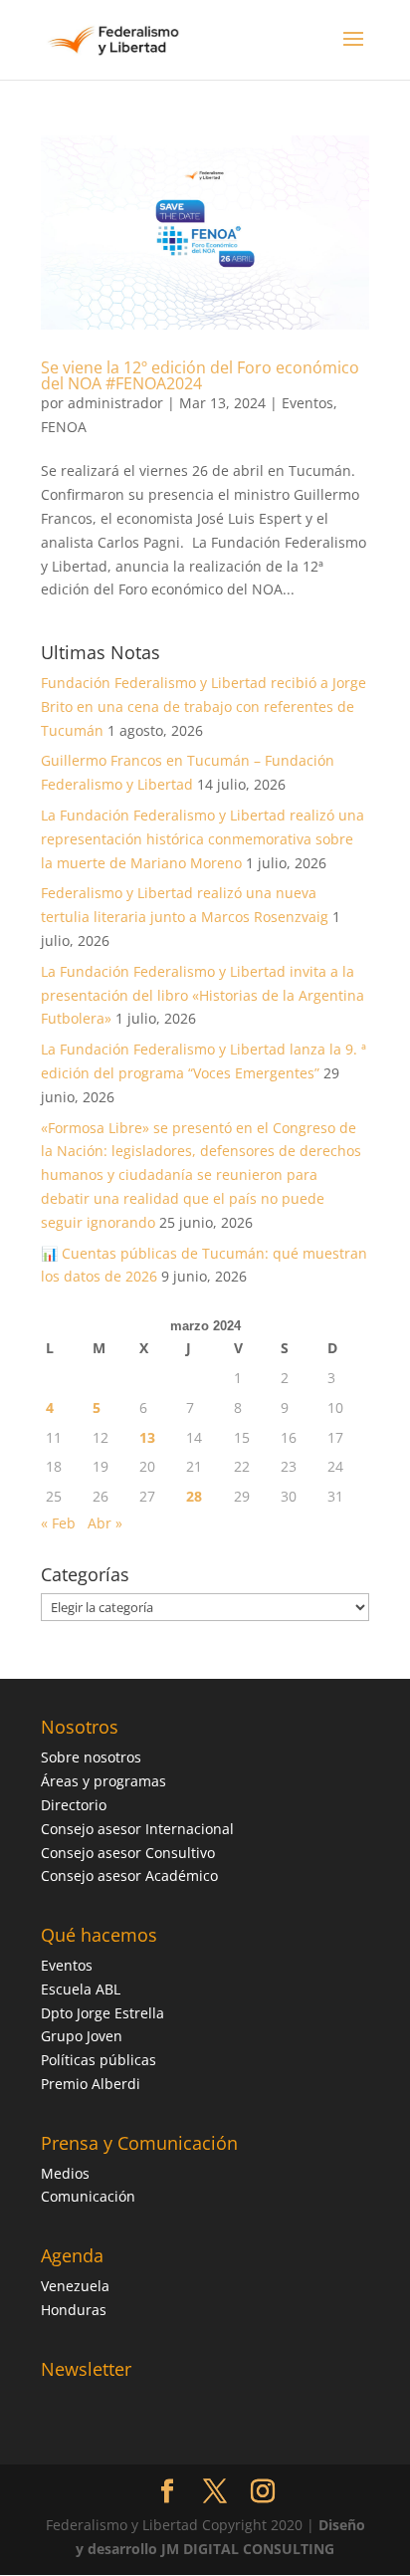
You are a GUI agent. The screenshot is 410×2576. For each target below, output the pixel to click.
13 (147, 1437)
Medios (65, 2173)
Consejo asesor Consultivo (128, 1853)
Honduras (74, 2310)
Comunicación (88, 2196)
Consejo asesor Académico (129, 1875)
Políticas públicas (99, 2060)
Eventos (307, 403)
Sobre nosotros (91, 1757)
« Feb (58, 1523)
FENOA (64, 427)
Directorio (74, 1805)
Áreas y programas (103, 1781)
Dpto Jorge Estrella (102, 2013)
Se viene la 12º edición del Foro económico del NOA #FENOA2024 (200, 375)
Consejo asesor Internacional (137, 1829)
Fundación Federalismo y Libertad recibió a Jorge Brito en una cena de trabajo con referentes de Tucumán (204, 706)
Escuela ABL (81, 1989)
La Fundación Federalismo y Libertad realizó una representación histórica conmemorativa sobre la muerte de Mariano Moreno (203, 839)
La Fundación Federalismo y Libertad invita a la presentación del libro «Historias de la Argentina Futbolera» (203, 995)
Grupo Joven (82, 2036)
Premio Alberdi (91, 2084)
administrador (115, 403)
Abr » (105, 1523)
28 (194, 1496)
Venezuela (75, 2286)
